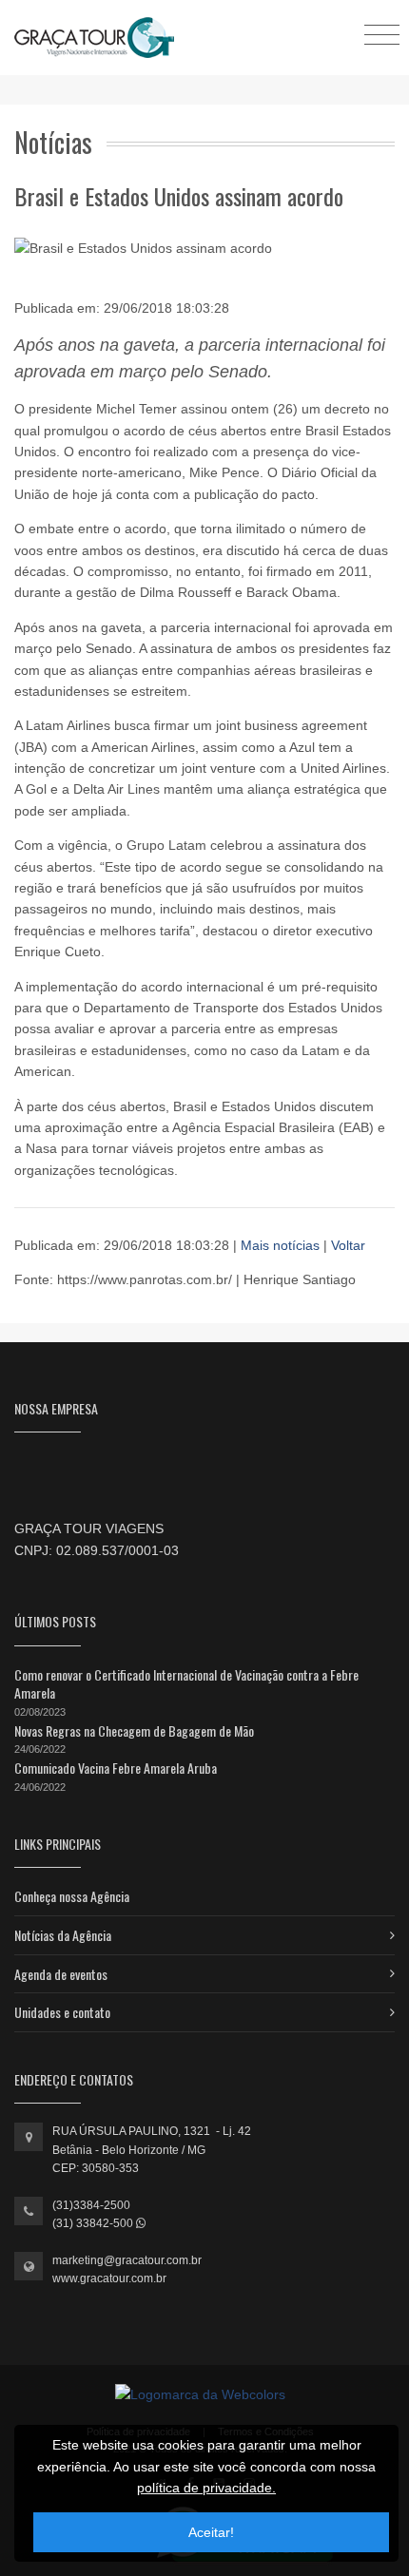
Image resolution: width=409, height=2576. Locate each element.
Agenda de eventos (61, 1974)
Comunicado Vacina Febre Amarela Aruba (116, 1768)
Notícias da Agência (63, 1935)
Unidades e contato (62, 2012)
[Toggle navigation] (382, 34)
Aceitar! (211, 2532)
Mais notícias (282, 1245)
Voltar (348, 1245)
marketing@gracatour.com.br (127, 2260)
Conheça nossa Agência (72, 1896)
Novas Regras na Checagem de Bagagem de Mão (134, 1730)
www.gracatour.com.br (109, 2278)
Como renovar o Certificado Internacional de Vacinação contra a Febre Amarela (186, 1684)
